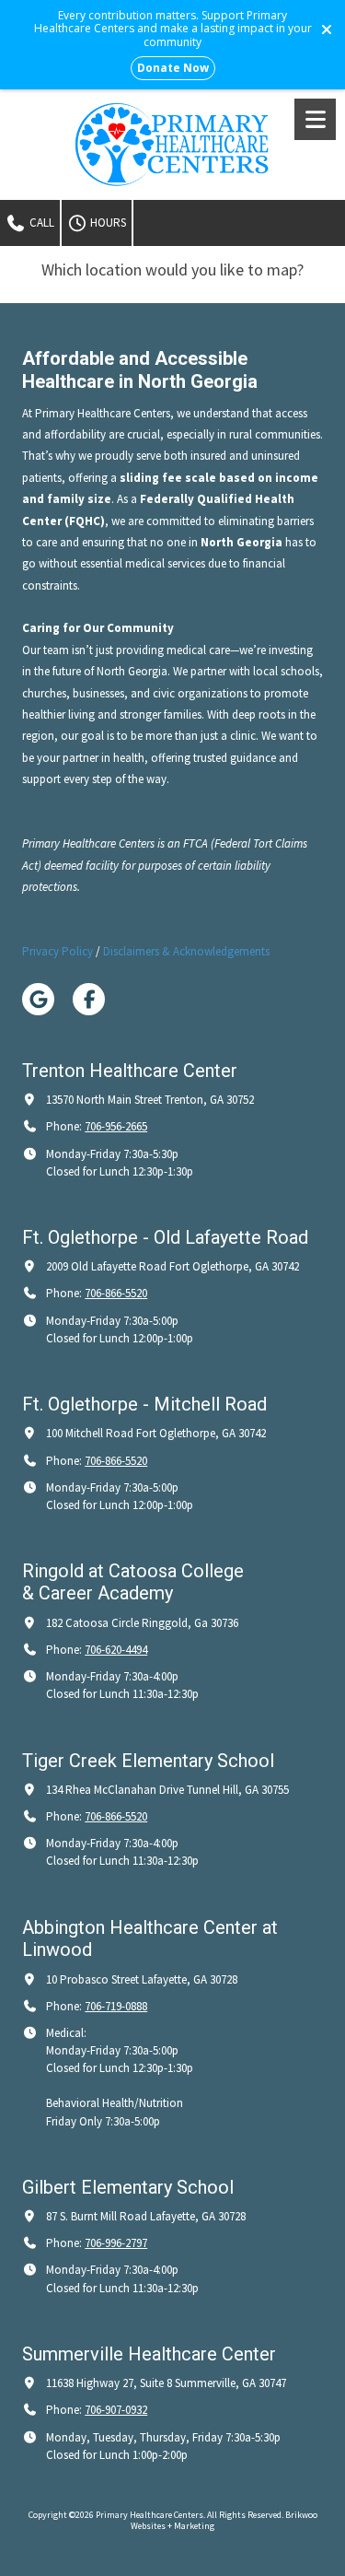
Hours (107, 222)
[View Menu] (315, 119)
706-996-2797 (116, 2243)
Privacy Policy (57, 951)
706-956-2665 (116, 1126)
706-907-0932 (116, 2410)
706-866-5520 (116, 1293)
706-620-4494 (116, 1650)
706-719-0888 (116, 2006)
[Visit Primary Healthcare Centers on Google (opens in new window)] (38, 999)
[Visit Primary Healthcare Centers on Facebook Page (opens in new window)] (89, 999)
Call (40, 222)
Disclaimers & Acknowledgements (186, 951)
